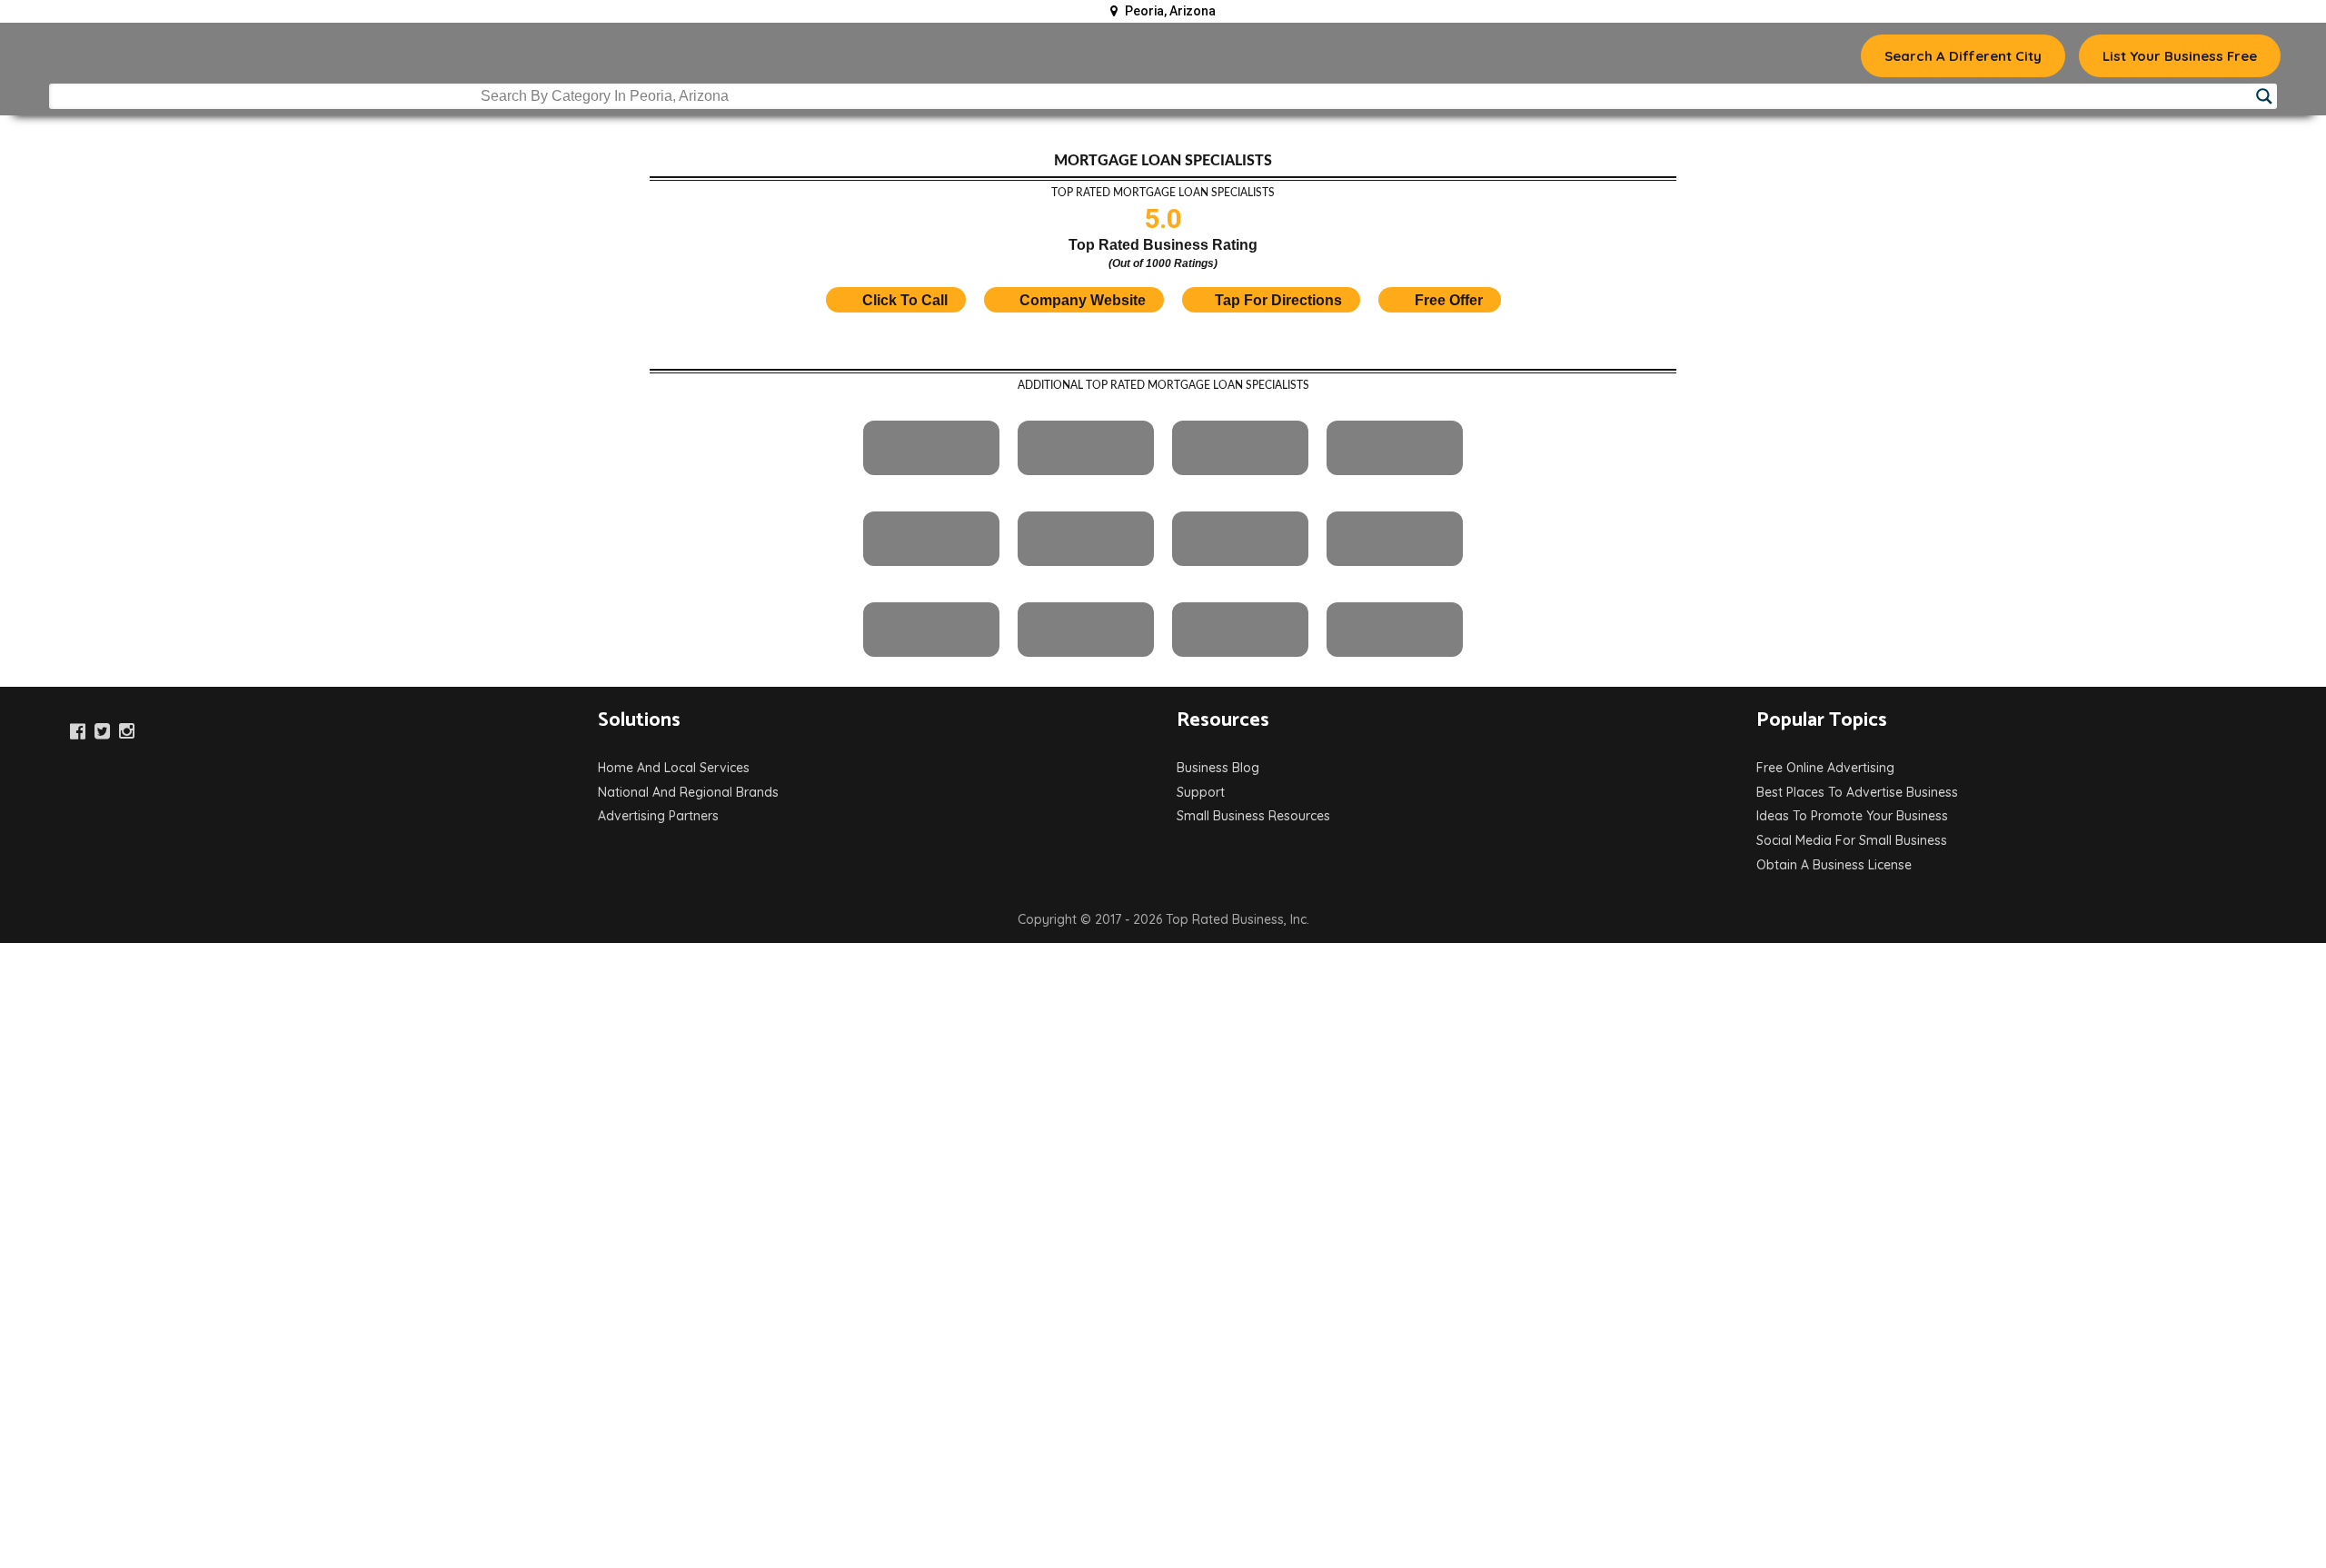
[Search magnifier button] (2264, 96)
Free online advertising (1825, 768)
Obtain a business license (1834, 865)
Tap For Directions (1278, 300)
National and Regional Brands (688, 792)
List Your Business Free (2180, 56)
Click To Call (903, 300)
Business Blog (1218, 768)
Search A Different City (1963, 56)
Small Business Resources (1253, 816)
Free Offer (1449, 300)
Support (1201, 792)
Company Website (1083, 300)
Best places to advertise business (1857, 792)
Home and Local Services (674, 768)
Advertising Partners (658, 816)
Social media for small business (1852, 840)
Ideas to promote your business (1852, 816)
